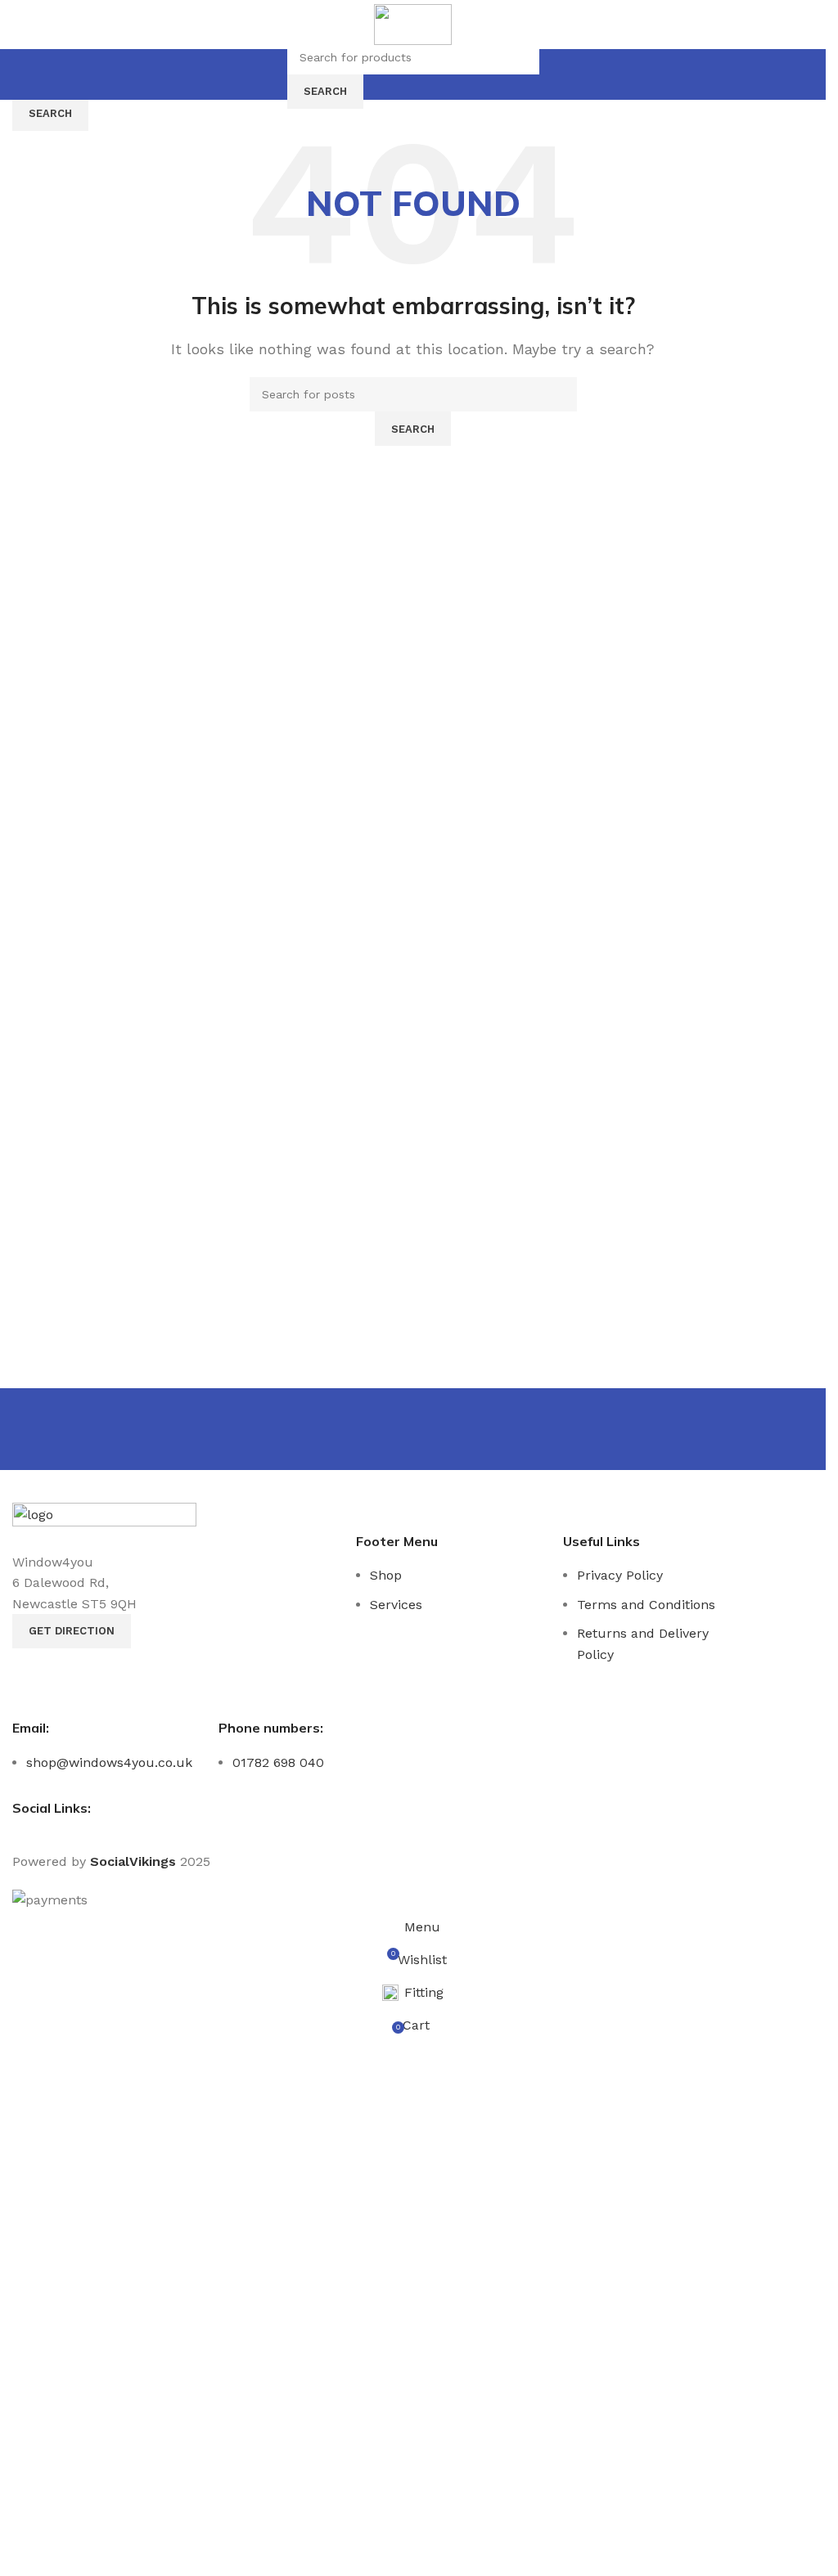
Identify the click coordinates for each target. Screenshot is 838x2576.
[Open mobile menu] (273, 74)
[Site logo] (413, 23)
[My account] (554, 74)
